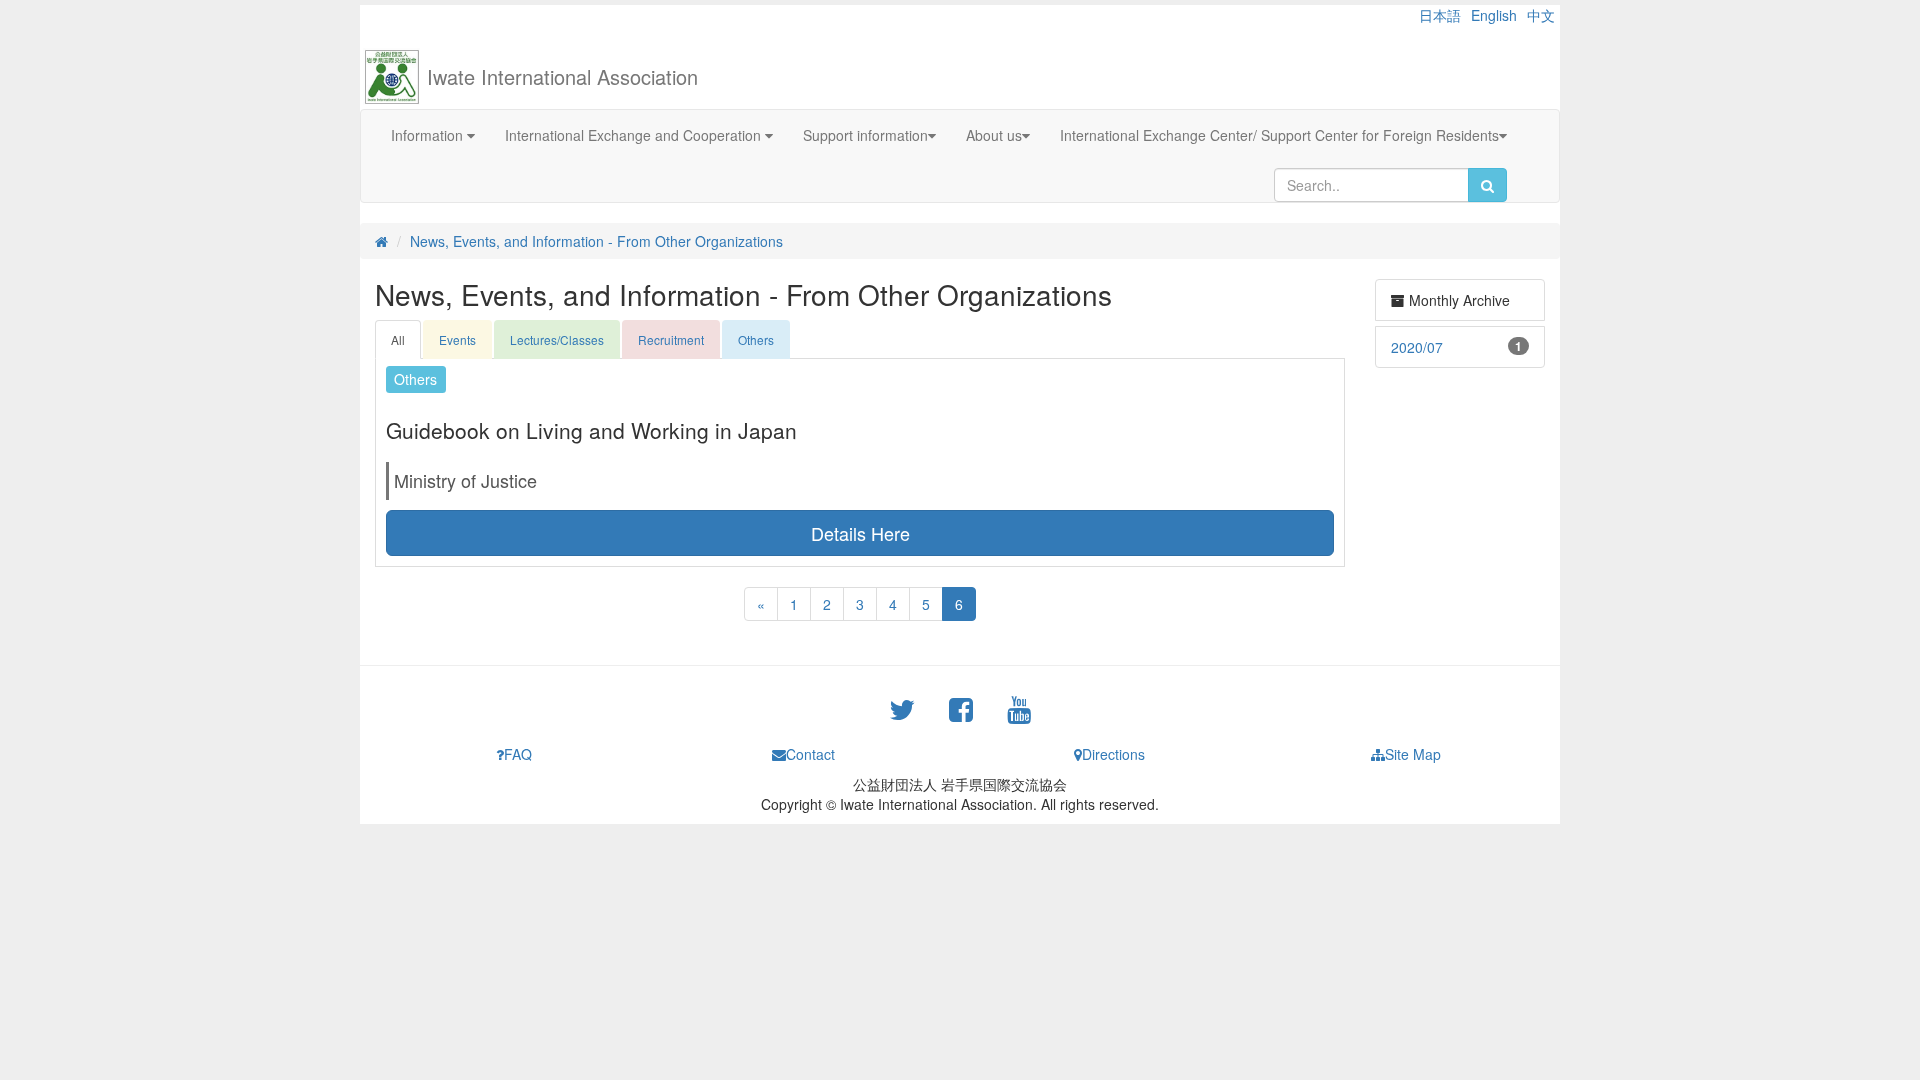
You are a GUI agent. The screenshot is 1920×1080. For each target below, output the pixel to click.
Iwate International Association (562, 76)
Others (756, 339)
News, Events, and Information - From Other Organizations (596, 241)
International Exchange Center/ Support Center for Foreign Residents (1279, 135)
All (398, 339)
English (1494, 15)
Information (429, 135)
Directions (1113, 754)
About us (994, 135)
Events (457, 339)
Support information (865, 135)
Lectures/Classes (557, 339)
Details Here (860, 533)
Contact (810, 754)
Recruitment (671, 339)
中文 (1541, 15)
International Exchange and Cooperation (635, 135)
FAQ (518, 754)
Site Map (1413, 754)
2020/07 (1417, 347)
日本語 (1440, 15)
